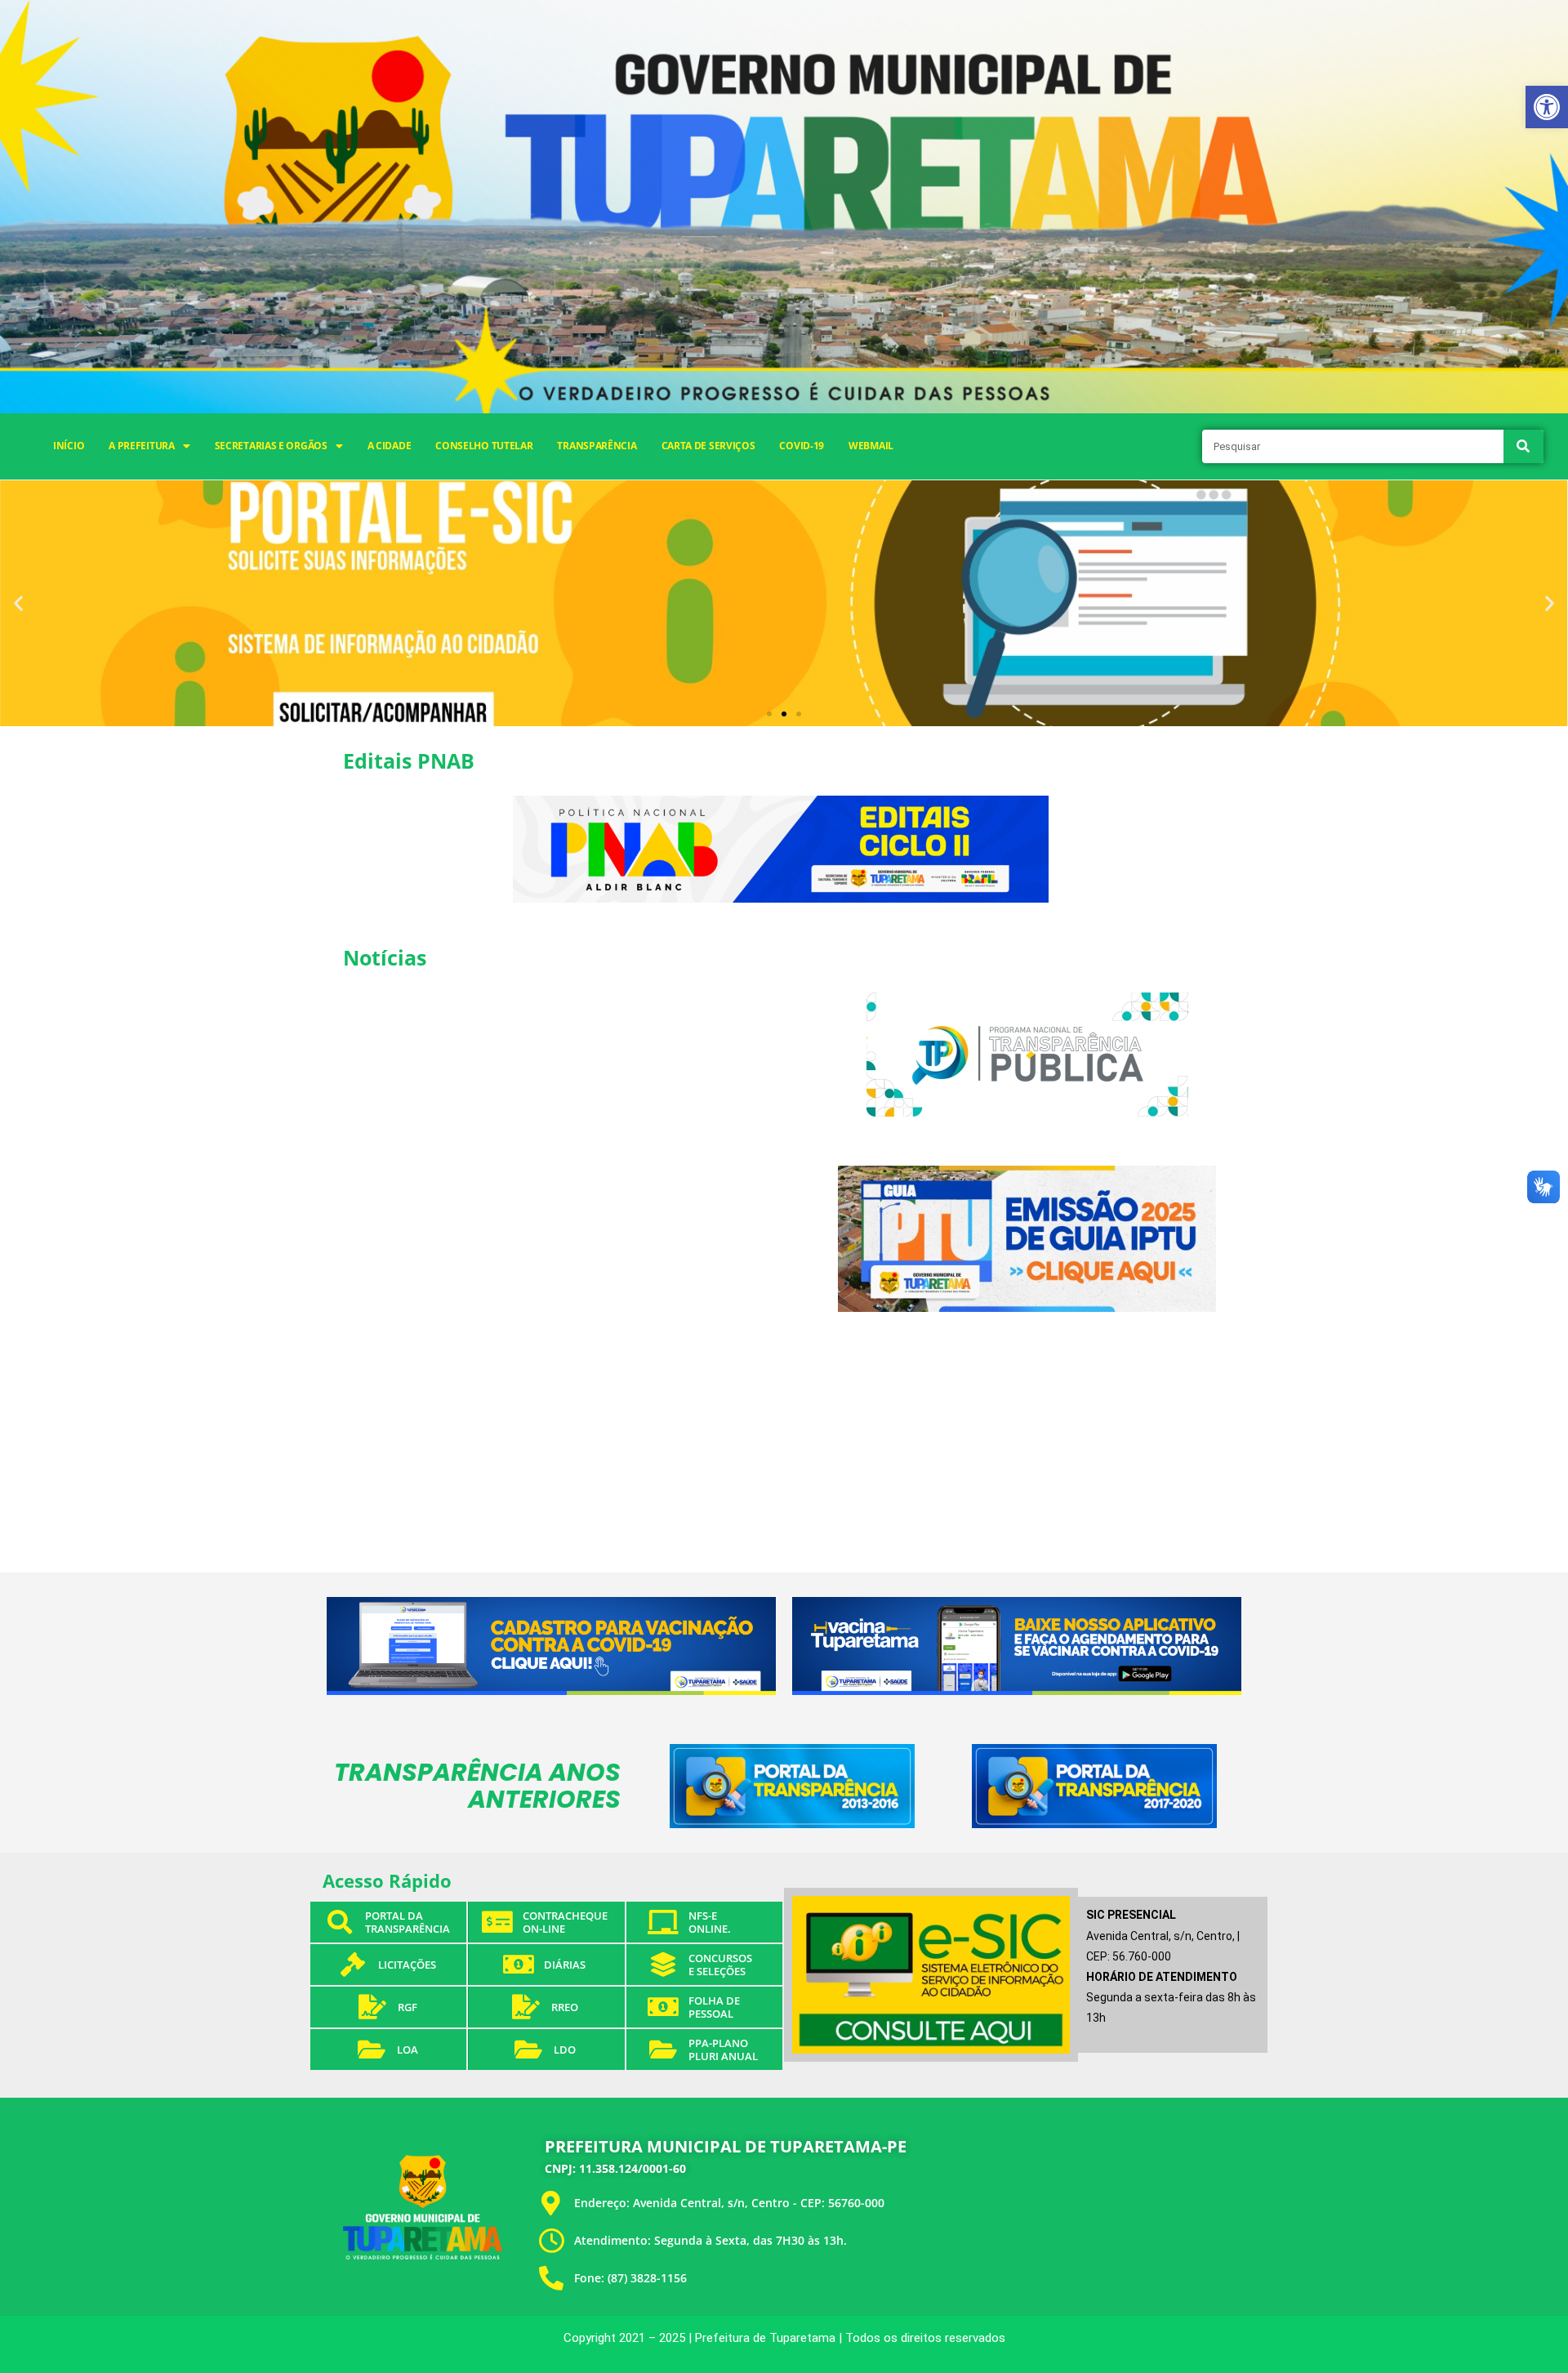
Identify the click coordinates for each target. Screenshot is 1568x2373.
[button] (1547, 107)
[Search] (1523, 446)
